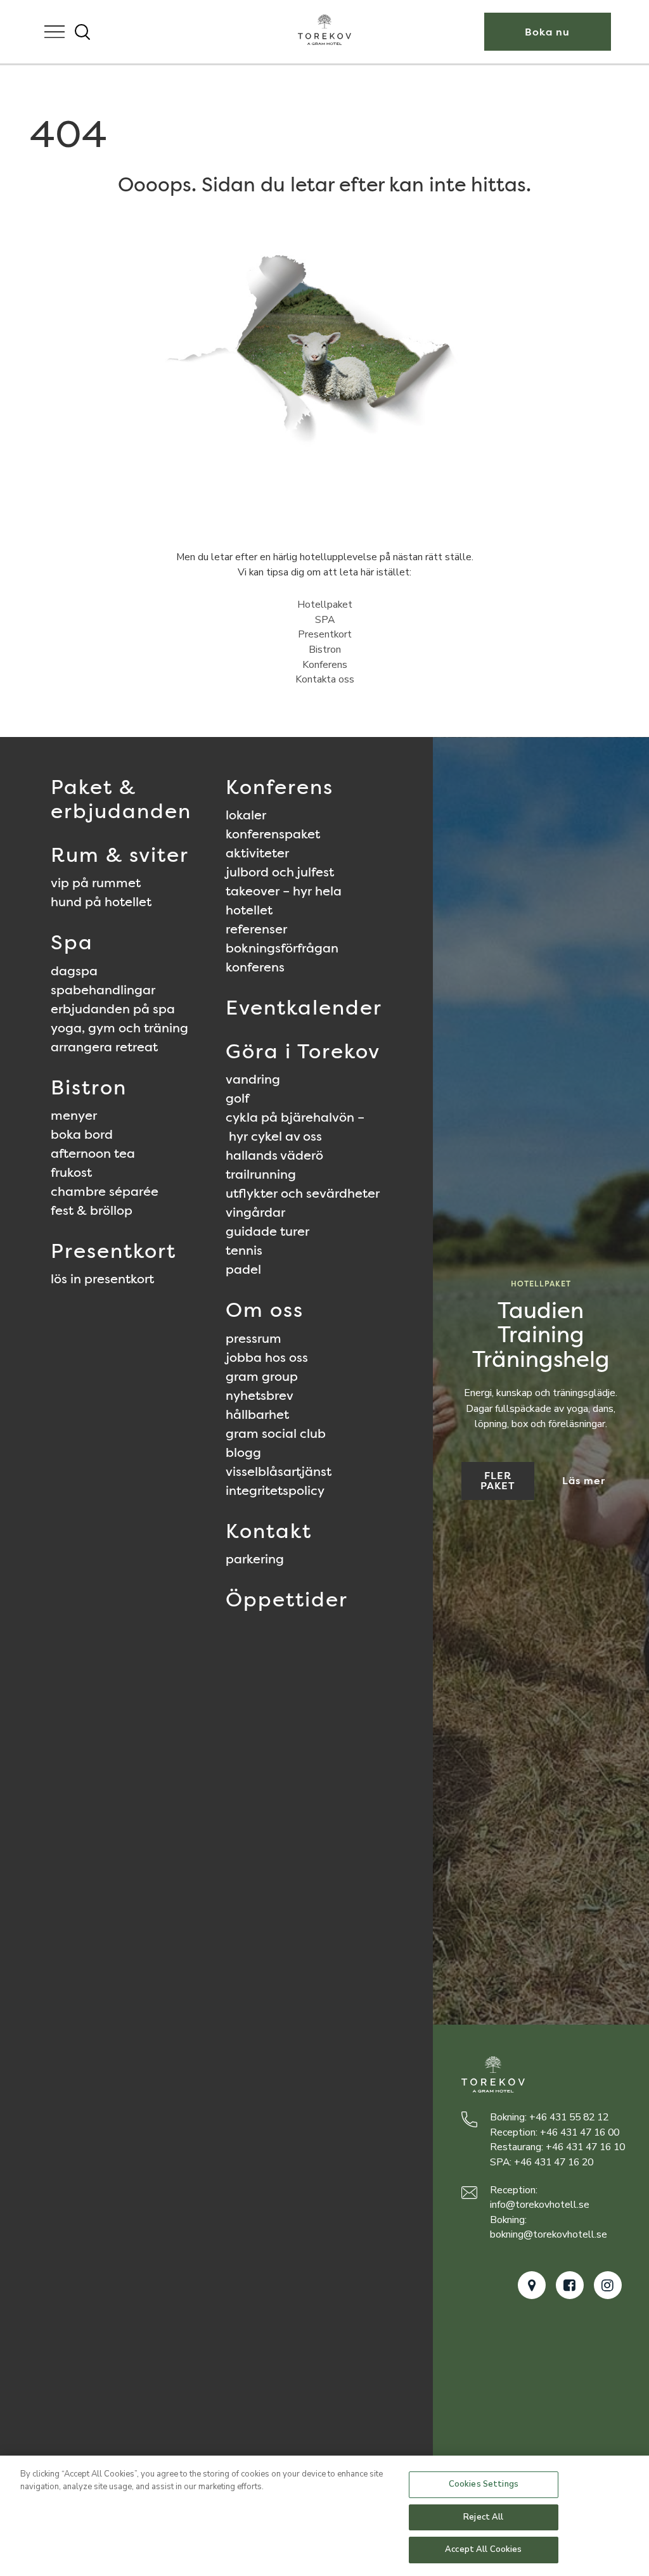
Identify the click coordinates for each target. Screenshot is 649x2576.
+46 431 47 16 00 (580, 2132)
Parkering (255, 1559)
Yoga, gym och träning (119, 1028)
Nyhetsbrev (260, 1395)
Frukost (71, 1172)
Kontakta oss (325, 679)
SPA (325, 620)
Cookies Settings (484, 2484)
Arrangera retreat (104, 1047)
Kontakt (269, 1531)
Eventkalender (304, 1007)
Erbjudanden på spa (113, 1009)
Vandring (253, 1079)
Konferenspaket (273, 834)
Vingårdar (255, 1212)
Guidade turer (267, 1231)
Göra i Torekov (303, 1051)
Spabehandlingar (103, 990)
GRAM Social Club (276, 1433)
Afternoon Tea (93, 1153)
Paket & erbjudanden (121, 799)
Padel (243, 1269)
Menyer (74, 1115)
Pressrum (254, 1338)
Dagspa (74, 971)
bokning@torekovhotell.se (549, 2234)
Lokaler (246, 815)
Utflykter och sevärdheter (303, 1193)
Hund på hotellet (101, 902)
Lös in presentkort (102, 1279)
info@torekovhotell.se (540, 2205)
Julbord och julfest (280, 872)
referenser (256, 929)
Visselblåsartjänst (279, 1471)
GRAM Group (262, 1376)
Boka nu (547, 32)
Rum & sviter (120, 855)
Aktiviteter (257, 853)
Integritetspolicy (275, 1490)
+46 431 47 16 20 (554, 2162)
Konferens (325, 665)
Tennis (244, 1250)
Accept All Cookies (483, 2549)
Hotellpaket (325, 605)
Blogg (243, 1452)
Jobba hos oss (267, 1357)
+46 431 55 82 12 (569, 2117)
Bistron (325, 650)
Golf (237, 1098)
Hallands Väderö (274, 1155)
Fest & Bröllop (92, 1210)
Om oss (265, 1310)
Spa (72, 942)
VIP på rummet (96, 883)
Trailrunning (261, 1174)
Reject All (483, 2517)
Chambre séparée (105, 1191)
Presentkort (325, 634)
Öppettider (287, 1599)
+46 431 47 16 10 (585, 2147)
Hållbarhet (257, 1414)
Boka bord (82, 1134)
